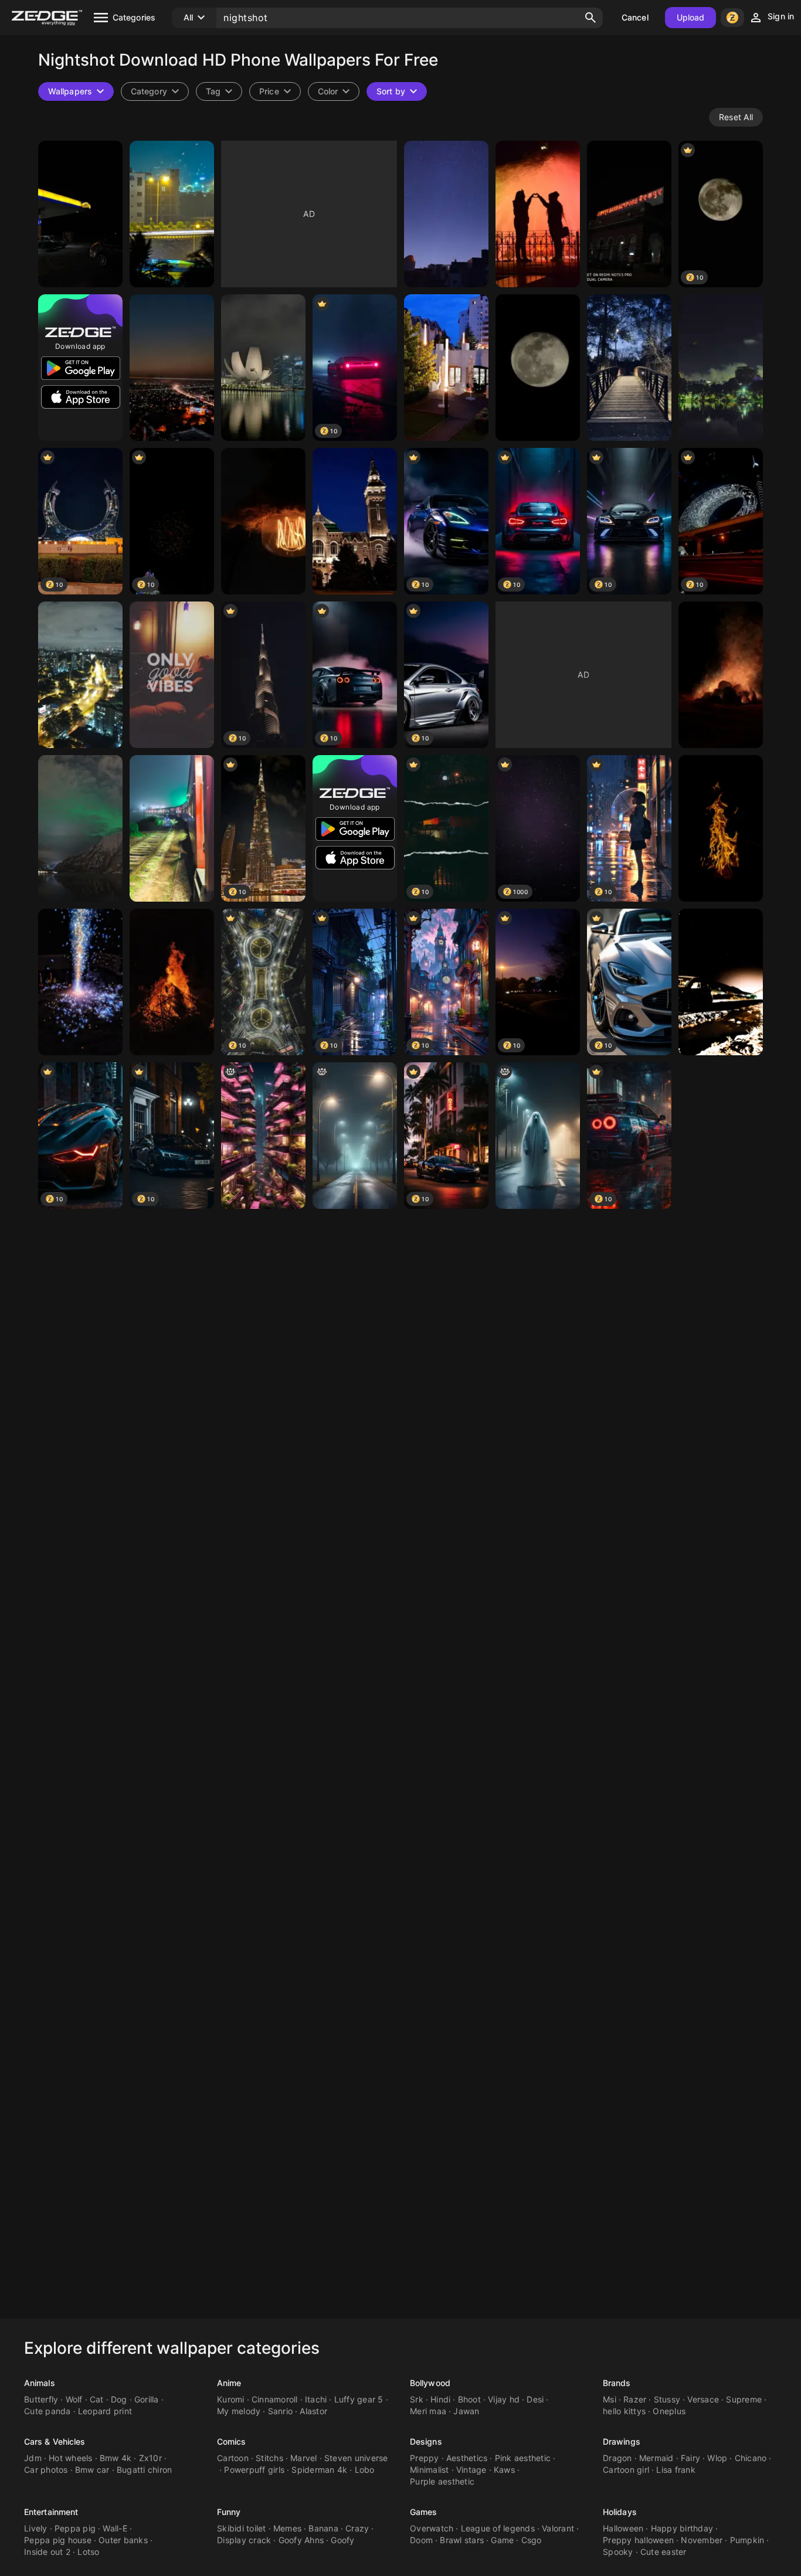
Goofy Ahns (301, 2540)
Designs (426, 2441)
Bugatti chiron (145, 2470)
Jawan (466, 2411)
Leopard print (105, 2411)
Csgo (532, 2540)
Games (424, 2512)
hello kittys (624, 2411)
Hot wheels (71, 2458)
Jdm (33, 2458)
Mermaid (656, 2458)
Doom (421, 2540)
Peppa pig (75, 2528)
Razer (635, 2399)
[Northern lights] (80, 828)
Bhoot (469, 2399)
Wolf (74, 2399)
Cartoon (233, 2458)
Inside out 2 (47, 2552)
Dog (119, 2399)
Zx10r (150, 2458)
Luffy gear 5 (359, 2399)
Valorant (558, 2528)
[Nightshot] (80, 214)
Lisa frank (676, 2470)
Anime (229, 2383)
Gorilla (147, 2399)
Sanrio (281, 2411)
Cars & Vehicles (55, 2441)
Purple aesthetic (442, 2481)
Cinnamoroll (275, 2399)
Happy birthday (682, 2528)
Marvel (304, 2458)
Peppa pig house (58, 2540)
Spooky (618, 2552)
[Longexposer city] (172, 368)
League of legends (498, 2528)
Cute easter (663, 2552)
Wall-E (115, 2528)
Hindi (440, 2399)
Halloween (623, 2528)
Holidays (620, 2512)
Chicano (751, 2458)
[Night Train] (172, 828)
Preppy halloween (638, 2540)
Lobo (365, 2470)
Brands (617, 2383)
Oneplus (669, 2411)
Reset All (736, 117)
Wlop (717, 2458)
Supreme (744, 2399)
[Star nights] (446, 214)
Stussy (667, 2399)
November (702, 2540)
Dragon (617, 2458)
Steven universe (356, 2458)
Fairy (690, 2458)
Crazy (357, 2528)
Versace (703, 2399)
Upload (691, 17)
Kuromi (231, 2399)
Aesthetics (467, 2458)
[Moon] (538, 368)
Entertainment (51, 2512)
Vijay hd (504, 2399)
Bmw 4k (116, 2458)
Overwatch (432, 2528)
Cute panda (47, 2411)
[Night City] (80, 675)
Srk (417, 2399)
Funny (229, 2512)
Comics (232, 2441)
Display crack (244, 2540)
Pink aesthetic (523, 2458)
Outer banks (123, 2540)
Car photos (46, 2470)
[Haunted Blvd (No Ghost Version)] (355, 1136)
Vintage (471, 2470)
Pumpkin (747, 2540)
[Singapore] (263, 368)
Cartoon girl (626, 2470)
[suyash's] (172, 982)
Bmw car (92, 2470)
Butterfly (41, 2399)
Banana (323, 2528)
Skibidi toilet (242, 2528)
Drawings (622, 2441)
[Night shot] (721, 982)
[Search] (590, 18)
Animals (40, 2383)
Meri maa (428, 2411)
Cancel (635, 17)
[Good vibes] (172, 675)
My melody (239, 2411)
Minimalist (430, 2470)
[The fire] (721, 675)
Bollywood (430, 2383)
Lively (36, 2528)
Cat (97, 2399)
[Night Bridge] (629, 368)
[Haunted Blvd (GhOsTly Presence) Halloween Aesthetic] (538, 1136)
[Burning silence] (721, 828)
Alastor (313, 2411)
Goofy (342, 2540)
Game (502, 2540)
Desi (535, 2399)
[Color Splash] (80, 982)
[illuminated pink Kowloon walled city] (263, 1136)
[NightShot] (172, 214)
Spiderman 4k (319, 2470)
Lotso (88, 2552)
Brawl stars (462, 2540)
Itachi (316, 2399)
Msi (610, 2399)
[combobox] (219, 91)
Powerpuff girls (254, 2470)
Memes (287, 2528)
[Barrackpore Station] (629, 214)
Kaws (504, 2470)
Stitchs (269, 2458)
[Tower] (355, 521)
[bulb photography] (263, 521)
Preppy (425, 2458)
